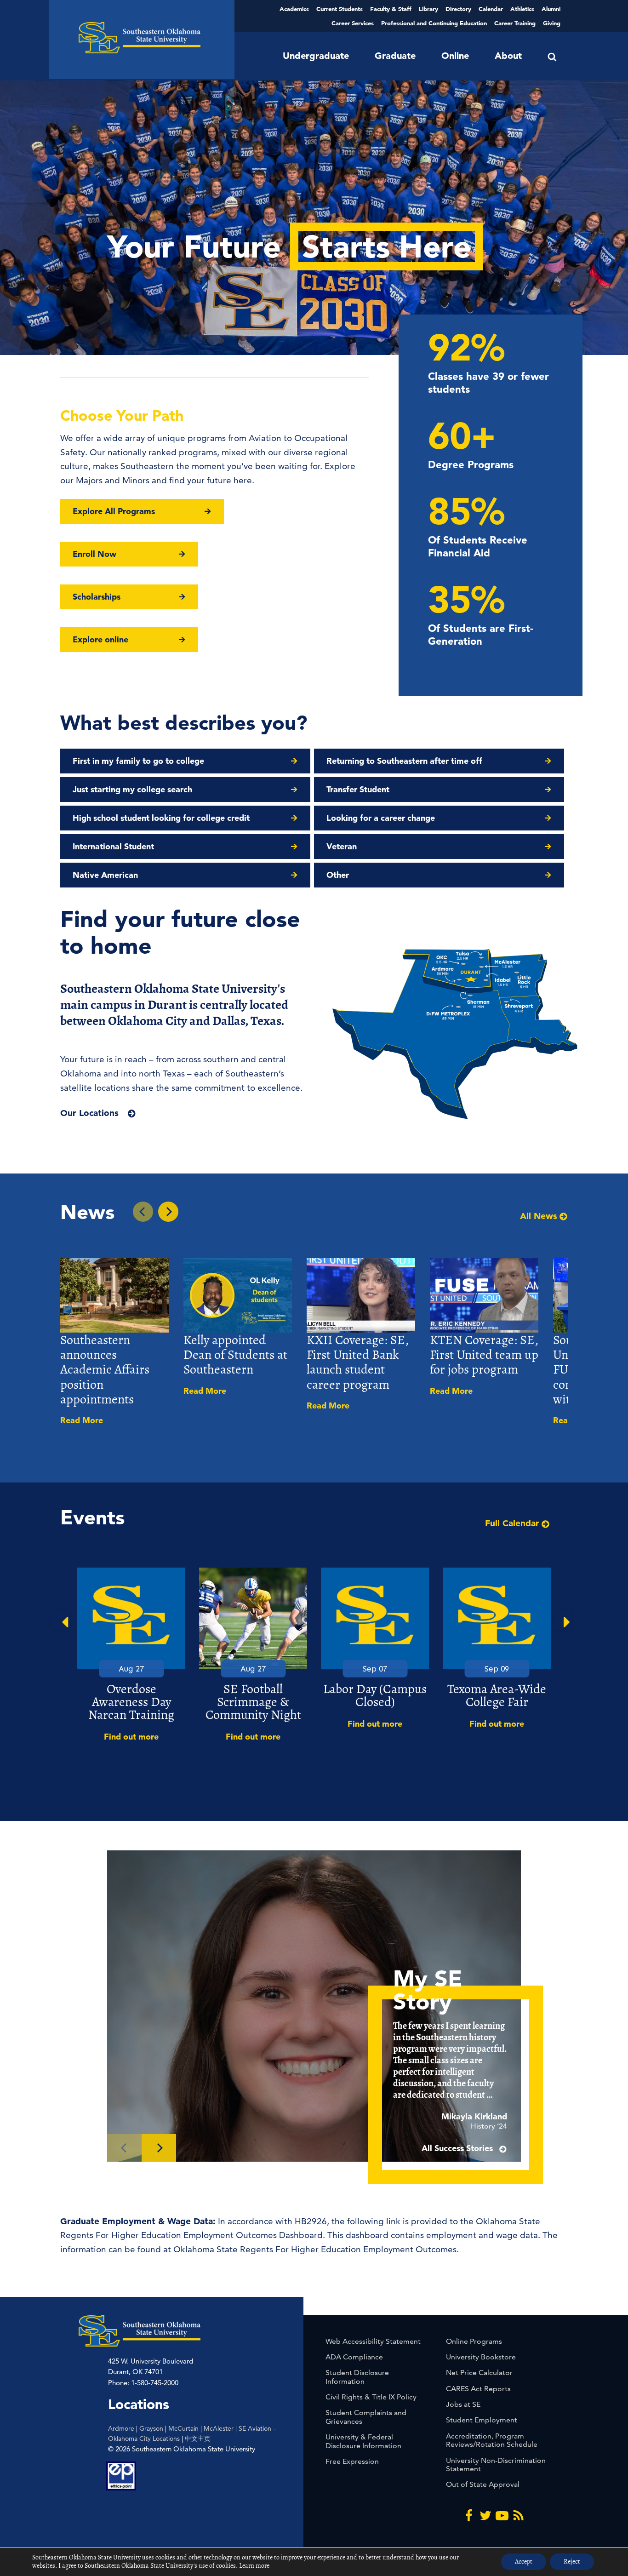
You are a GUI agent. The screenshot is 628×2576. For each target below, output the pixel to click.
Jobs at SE (463, 2404)
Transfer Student (358, 789)
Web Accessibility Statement (373, 2341)
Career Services (353, 23)
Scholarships (97, 597)
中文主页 (198, 2439)
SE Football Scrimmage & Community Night (253, 1702)
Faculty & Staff (391, 9)
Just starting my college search (132, 789)
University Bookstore (481, 2357)
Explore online (100, 639)
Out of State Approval (483, 2484)
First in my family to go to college (138, 761)
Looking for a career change (381, 818)
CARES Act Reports (478, 2389)
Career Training (515, 23)
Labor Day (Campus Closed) (375, 1695)
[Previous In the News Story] (143, 1212)
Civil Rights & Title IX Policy (371, 2397)
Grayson (151, 2428)
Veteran (342, 846)
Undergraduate (316, 56)
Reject (572, 2562)
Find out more (131, 1737)
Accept (524, 2562)
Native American (105, 875)
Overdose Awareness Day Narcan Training (131, 1702)
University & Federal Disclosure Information (363, 2441)
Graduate (395, 56)
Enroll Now (94, 554)
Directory (458, 9)
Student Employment (482, 2420)
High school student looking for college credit (161, 818)
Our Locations (89, 1113)
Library (428, 9)
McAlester (219, 2428)
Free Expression (352, 2461)
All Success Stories (458, 2148)
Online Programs (474, 2341)
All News (539, 1216)
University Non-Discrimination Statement (496, 2464)
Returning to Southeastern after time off (404, 761)
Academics (294, 9)
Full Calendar (512, 1523)
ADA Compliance (354, 2357)
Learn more (254, 2566)
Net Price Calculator (479, 2373)
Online (455, 56)
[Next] (159, 2148)
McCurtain (183, 2428)
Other (338, 875)
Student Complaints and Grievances (366, 2417)
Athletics (522, 9)
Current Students (340, 9)
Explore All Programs (114, 511)
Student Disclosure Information (357, 2377)
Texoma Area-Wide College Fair (497, 1695)
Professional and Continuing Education (434, 23)
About (508, 56)
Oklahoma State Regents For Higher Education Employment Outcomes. (316, 2249)
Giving (552, 23)
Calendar (491, 9)
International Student (113, 846)
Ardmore (121, 2428)
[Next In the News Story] (168, 1212)
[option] (131, 1655)
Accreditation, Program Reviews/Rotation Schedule (492, 2440)
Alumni (551, 9)
